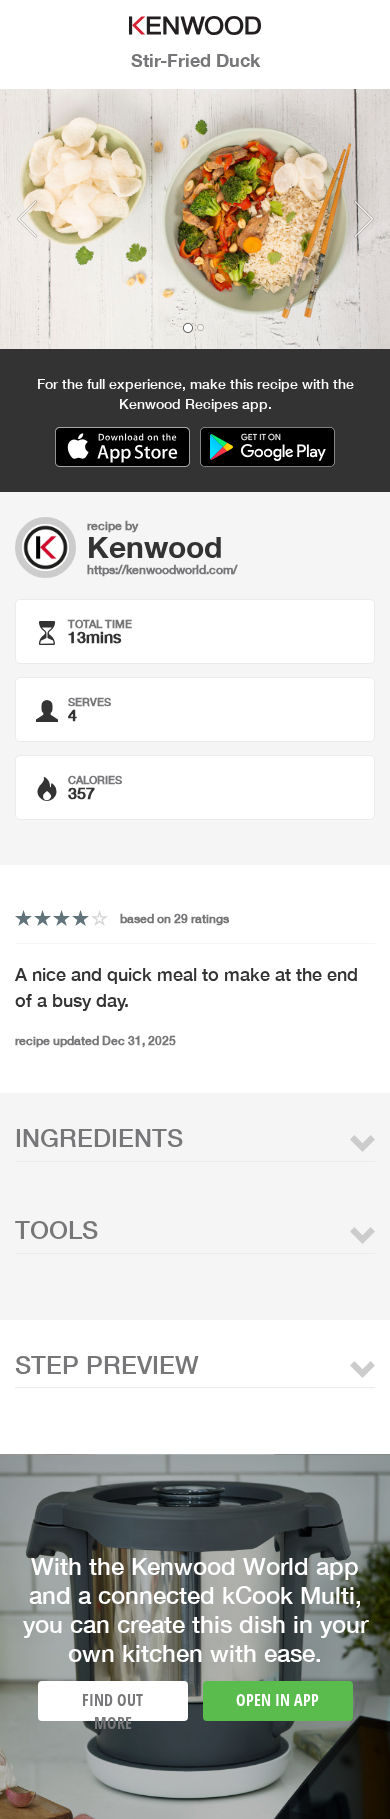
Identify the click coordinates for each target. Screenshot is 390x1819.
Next (363, 219)
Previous (26, 219)
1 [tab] (188, 328)
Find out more (112, 1705)
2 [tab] (200, 328)
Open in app (277, 1700)
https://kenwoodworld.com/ (162, 569)
